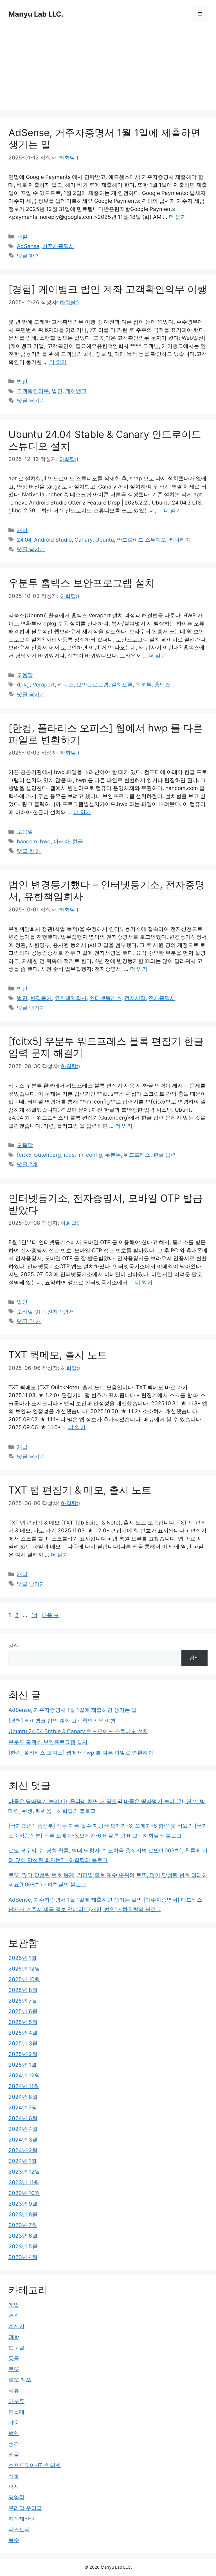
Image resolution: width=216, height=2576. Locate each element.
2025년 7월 (23, 2001)
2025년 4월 (23, 2033)
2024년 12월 (24, 2076)
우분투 (144, 685)
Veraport (44, 685)
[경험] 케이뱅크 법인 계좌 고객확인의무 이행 (108, 289)
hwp (45, 842)
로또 (14, 2369)
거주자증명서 (58, 246)
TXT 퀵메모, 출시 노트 (58, 1355)
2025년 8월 (23, 1990)
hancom (27, 842)
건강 (14, 2316)
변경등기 (41, 998)
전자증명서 (162, 998)
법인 (22, 381)
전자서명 (135, 998)
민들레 (16, 2412)
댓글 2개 (27, 1164)
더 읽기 (177, 217)
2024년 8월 (23, 2097)
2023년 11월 (24, 2182)
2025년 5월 (23, 2022)
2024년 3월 (23, 2140)
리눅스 (66, 685)
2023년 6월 (23, 2236)
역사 (14, 2487)
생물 (14, 2455)
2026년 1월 (22, 1958)
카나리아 (180, 540)
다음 (50, 1615)
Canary (84, 540)
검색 (14, 1646)
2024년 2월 (23, 2150)
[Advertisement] (108, 70)
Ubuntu (105, 540)
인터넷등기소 (105, 998)
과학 (14, 2337)
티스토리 (19, 2529)
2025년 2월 (23, 2054)
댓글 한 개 (29, 256)
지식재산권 (22, 2519)
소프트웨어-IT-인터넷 (35, 2465)
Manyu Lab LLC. (36, 14)
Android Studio (53, 540)
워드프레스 (137, 1155)
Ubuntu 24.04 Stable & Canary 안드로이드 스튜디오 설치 (78, 1731)
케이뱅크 (76, 391)
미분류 (16, 2401)
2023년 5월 (23, 2247)
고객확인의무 (33, 391)
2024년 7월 (23, 2108)
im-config (90, 1155)
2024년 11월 (24, 2086)
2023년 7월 (23, 2225)
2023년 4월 (23, 2257)
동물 (14, 2358)
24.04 (24, 540)
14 (34, 1615)
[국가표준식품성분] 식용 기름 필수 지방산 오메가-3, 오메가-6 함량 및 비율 (98, 1826)
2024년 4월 (23, 2129)
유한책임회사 (71, 998)
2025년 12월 (24, 1969)
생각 (14, 2444)
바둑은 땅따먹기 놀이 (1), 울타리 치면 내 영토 (63, 1801)
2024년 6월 (23, 2118)
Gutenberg (48, 1155)
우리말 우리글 (25, 2508)
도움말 (25, 675)
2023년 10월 (24, 2193)
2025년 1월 (22, 2065)
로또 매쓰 (20, 2380)
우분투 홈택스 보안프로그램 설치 (82, 583)
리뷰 (14, 2391)
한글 (78, 842)
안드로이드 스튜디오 (141, 540)
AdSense (28, 246)
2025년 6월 (23, 2011)
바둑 (14, 2423)
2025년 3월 (23, 2044)
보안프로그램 (93, 685)
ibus (69, 1155)
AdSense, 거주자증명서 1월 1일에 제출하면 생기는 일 (73, 1710)
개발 (22, 237)
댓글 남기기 (31, 401)
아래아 (61, 842)
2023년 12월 (24, 2172)
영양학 (16, 2497)
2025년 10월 (24, 1979)
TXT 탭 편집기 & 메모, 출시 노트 (80, 1490)
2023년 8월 (23, 2214)
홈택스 (162, 685)
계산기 (16, 2326)
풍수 (14, 2540)
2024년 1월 (22, 2161)
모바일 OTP (31, 1312)
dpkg (23, 685)
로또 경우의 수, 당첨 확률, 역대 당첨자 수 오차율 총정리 (75, 1851)
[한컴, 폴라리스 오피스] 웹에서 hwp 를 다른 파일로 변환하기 (81, 1753)
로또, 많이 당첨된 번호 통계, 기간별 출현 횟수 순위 (69, 1875)
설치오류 (122, 685)
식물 (14, 2476)
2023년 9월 (23, 2204)
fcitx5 (24, 1155)
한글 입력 (165, 1155)
